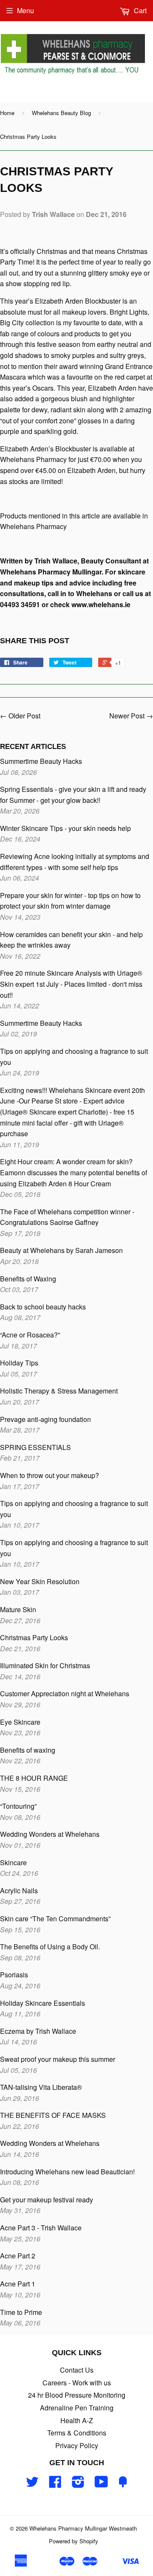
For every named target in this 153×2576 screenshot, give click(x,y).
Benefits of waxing (28, 1750)
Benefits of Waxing (28, 1279)
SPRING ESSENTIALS (35, 1447)
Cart (139, 10)
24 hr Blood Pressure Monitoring (77, 2395)
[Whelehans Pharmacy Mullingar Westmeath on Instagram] (78, 2484)
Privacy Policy (77, 2445)
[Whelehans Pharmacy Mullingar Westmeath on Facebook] (55, 2484)
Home (7, 113)
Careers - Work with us (77, 2383)
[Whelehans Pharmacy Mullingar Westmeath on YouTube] (101, 2484)
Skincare (13, 1862)
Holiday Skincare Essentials (42, 2003)
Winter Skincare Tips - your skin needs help (65, 828)
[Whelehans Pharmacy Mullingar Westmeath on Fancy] (123, 2484)
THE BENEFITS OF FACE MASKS (53, 2115)
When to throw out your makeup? (50, 1475)
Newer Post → (131, 716)
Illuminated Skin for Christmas (45, 1665)
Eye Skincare (20, 1722)
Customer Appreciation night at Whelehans (65, 1693)
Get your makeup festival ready (47, 2200)
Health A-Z (77, 2420)
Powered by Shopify (74, 2541)
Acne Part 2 (18, 2256)
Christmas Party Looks (34, 1637)
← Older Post (20, 716)
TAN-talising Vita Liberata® (41, 2087)
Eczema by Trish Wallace (38, 2031)
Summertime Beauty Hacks (41, 761)
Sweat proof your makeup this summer (58, 2059)
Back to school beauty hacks (43, 1307)
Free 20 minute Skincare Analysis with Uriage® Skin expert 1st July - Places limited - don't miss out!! (71, 984)
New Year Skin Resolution (40, 1581)
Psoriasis (14, 1975)
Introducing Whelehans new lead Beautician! (67, 2172)
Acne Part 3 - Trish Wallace (41, 2228)
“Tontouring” (18, 1806)
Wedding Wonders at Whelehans (50, 1834)
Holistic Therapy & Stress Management (59, 1391)
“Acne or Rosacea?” (30, 1335)
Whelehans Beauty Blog (61, 113)
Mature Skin (18, 1609)
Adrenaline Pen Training (77, 2408)
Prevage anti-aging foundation (45, 1419)
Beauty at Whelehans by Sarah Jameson (61, 1250)
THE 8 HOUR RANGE (34, 1778)
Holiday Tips (19, 1363)
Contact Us (77, 2370)
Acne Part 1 (18, 2284)
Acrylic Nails (19, 1890)
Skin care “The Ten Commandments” (56, 1919)
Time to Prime (21, 2312)
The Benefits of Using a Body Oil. (50, 1947)
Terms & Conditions (77, 2433)
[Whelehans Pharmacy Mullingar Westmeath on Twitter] (32, 2484)
